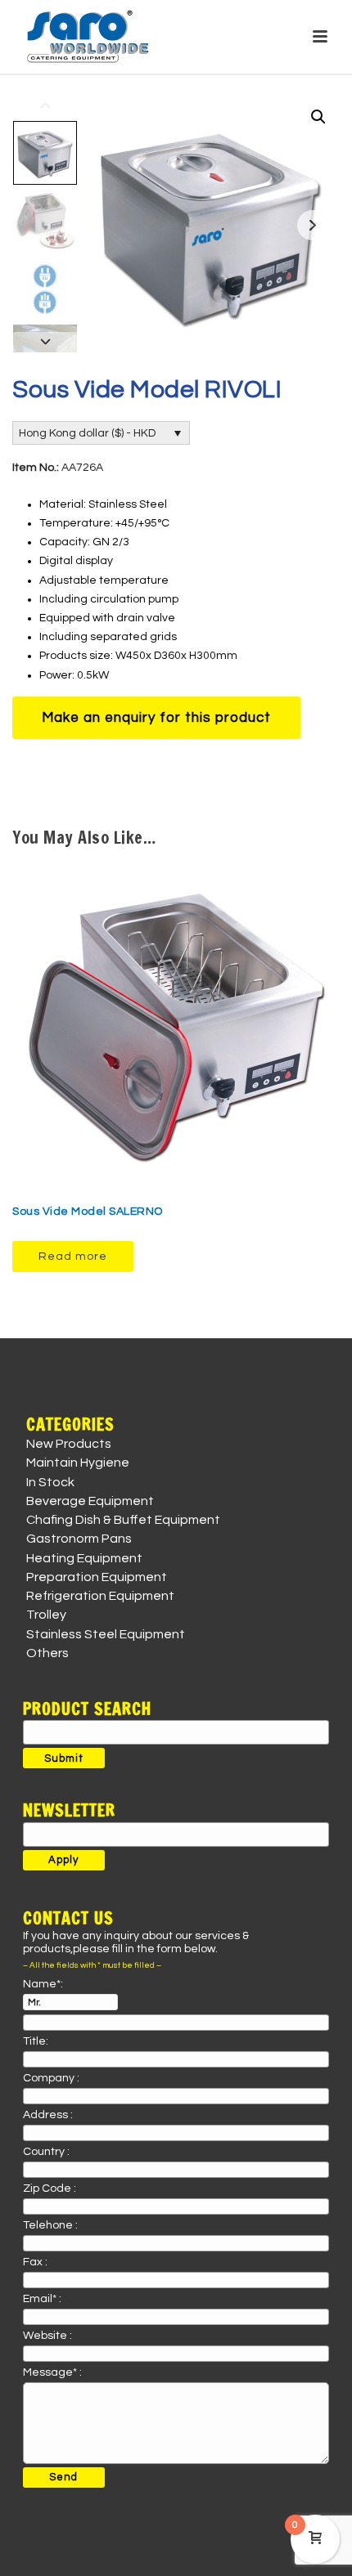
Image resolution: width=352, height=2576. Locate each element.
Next (312, 225)
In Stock (50, 1482)
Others (47, 1653)
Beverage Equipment (90, 1501)
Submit (64, 1758)
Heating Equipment (84, 1558)
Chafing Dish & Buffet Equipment (123, 1520)
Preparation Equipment (97, 1577)
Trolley (46, 1615)
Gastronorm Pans (79, 1539)
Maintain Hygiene (78, 1463)
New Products (69, 1444)
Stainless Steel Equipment (106, 1634)
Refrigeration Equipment (100, 1596)
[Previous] (46, 106)
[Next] (46, 342)
